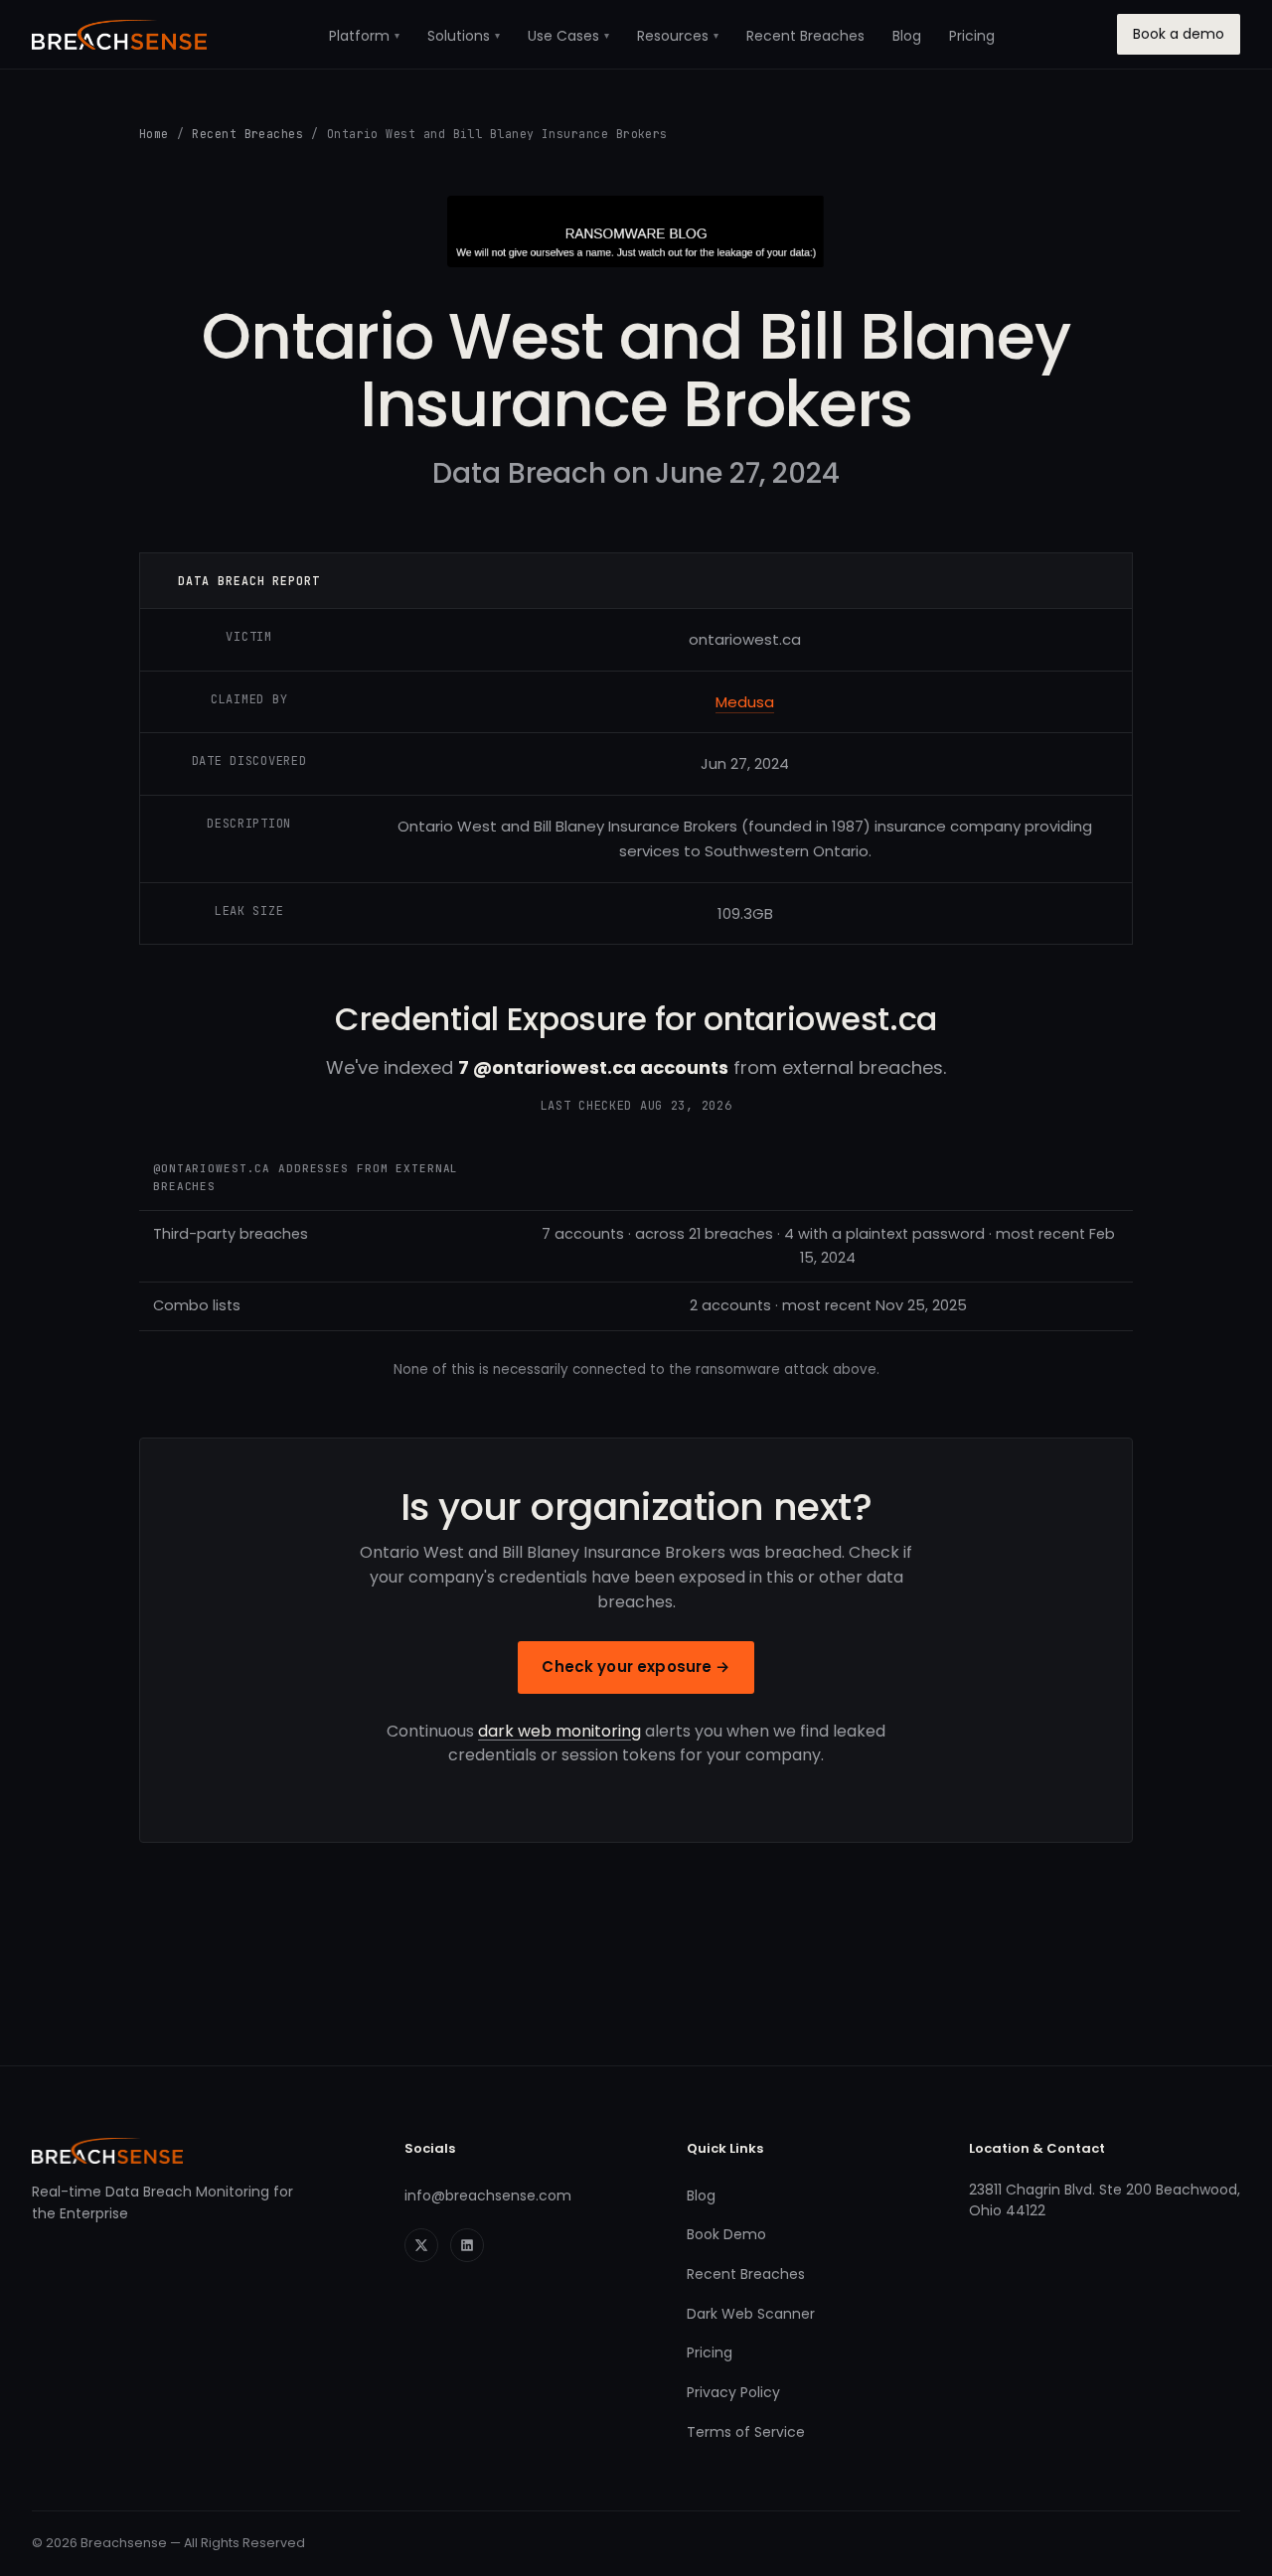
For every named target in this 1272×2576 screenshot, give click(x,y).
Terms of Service (746, 2432)
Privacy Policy (733, 2392)
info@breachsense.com (488, 2196)
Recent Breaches (805, 36)
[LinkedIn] (467, 2245)
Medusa (745, 702)
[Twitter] (421, 2245)
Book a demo (1179, 34)
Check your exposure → (636, 1667)
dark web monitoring (559, 1731)
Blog (907, 36)
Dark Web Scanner (751, 2314)
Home (154, 134)
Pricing (972, 36)
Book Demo (726, 2234)
